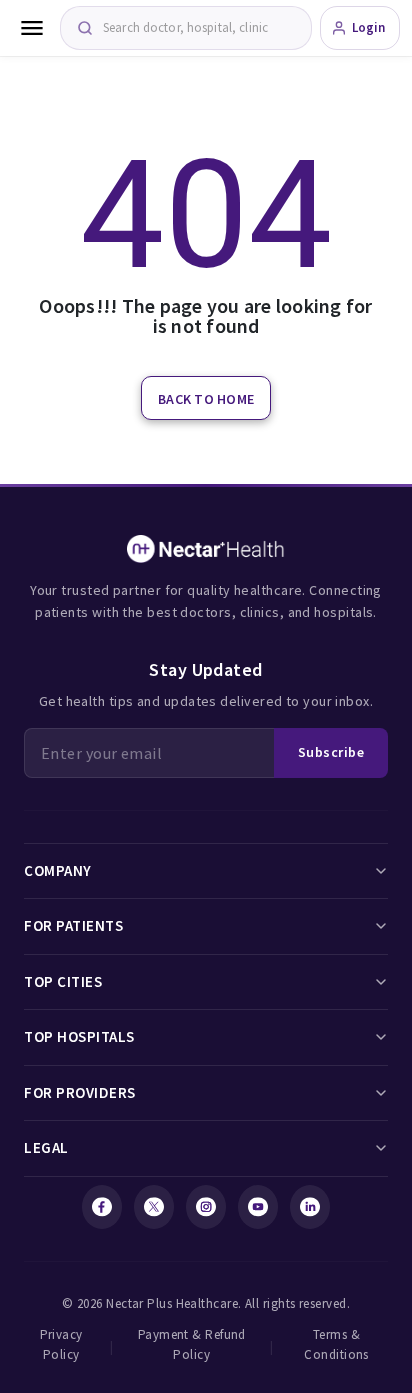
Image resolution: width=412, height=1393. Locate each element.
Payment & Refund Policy (192, 1344)
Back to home (206, 399)
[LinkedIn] (310, 1207)
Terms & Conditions (336, 1344)
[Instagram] (206, 1207)
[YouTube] (258, 1207)
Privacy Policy (61, 1344)
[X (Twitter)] (154, 1207)
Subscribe (331, 752)
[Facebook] (102, 1207)
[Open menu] (32, 28)
